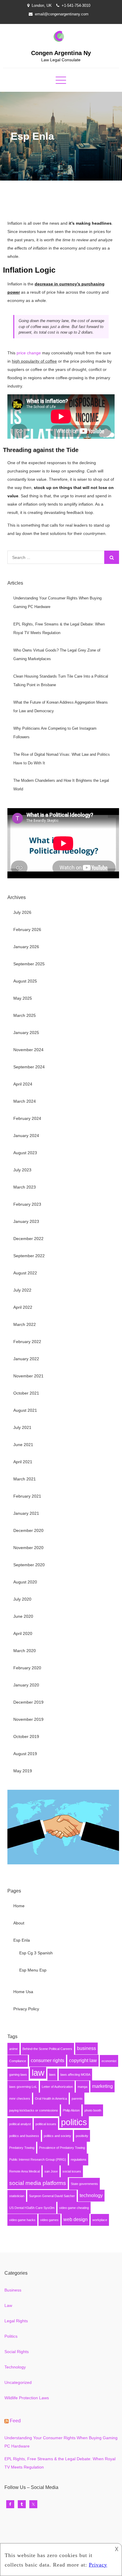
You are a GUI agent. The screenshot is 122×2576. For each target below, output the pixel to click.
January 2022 (26, 1359)
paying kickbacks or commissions (34, 2110)
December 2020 (28, 1530)
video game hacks (22, 2220)
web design (76, 2219)
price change (29, 353)
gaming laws (18, 2075)
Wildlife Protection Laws (27, 2398)
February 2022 (27, 1342)
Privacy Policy (26, 2009)
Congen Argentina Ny (61, 53)
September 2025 (29, 964)
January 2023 (26, 1221)
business (86, 2048)
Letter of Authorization (57, 2087)
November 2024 (28, 1050)
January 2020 (26, 1685)
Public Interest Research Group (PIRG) (38, 2159)
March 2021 (25, 1479)
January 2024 (26, 1136)
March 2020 (25, 1651)
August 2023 (25, 1153)
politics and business (24, 2136)
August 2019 (25, 1754)
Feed (15, 2421)
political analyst (20, 2124)
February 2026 (27, 930)
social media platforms (38, 2183)
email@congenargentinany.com (62, 14)
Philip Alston (71, 2110)
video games (49, 2220)
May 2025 (23, 998)
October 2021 (26, 1393)
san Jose (51, 2171)
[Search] (112, 557)
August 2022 (25, 1273)
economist (109, 2061)
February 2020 (27, 1668)
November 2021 (28, 1376)
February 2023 (27, 1204)
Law (8, 2305)
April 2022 (23, 1307)
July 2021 (22, 1427)
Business (13, 2290)
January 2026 (26, 947)
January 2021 (26, 1513)
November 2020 (28, 1548)
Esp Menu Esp (33, 1970)
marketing (102, 2086)
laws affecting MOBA (75, 2075)
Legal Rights (16, 2321)
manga (82, 2087)
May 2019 (23, 1771)
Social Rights (17, 2352)
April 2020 (23, 1633)
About (19, 1923)
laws (52, 2075)
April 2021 (23, 1462)
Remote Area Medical (24, 2171)
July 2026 (22, 912)
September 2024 (29, 1067)
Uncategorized (18, 2382)
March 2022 (25, 1324)
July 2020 (22, 1599)
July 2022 (22, 1290)
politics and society (57, 2136)
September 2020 (29, 1565)
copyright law (83, 2060)
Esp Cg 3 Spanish (36, 1953)
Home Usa (23, 1992)
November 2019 (28, 1719)
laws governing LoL (23, 2087)
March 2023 (25, 1187)
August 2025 (25, 981)
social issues (72, 2171)
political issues (46, 2124)
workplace (100, 2220)
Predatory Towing (22, 2148)
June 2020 (23, 1616)
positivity (82, 2136)
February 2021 (27, 1496)
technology (91, 2195)
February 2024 (27, 1118)
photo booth (93, 2110)
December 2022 (28, 1239)
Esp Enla (22, 1940)
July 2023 (22, 1170)
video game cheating (74, 2208)
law (38, 2073)
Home (19, 1906)
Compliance (18, 2061)
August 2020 (25, 1582)
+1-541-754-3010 (76, 5)
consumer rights (48, 2060)
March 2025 (25, 1015)
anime (13, 2049)
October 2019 (26, 1736)
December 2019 (28, 1702)
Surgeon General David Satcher (52, 2196)
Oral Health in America (51, 2099)
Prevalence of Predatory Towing (62, 2148)
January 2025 (26, 1033)
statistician (17, 2196)
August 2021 (25, 1410)
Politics (11, 2336)
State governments (84, 2184)
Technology (15, 2367)
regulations (79, 2159)
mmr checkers (20, 2099)
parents (77, 2099)
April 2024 (23, 1084)
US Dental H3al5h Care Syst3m (32, 2208)
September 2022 (29, 1256)
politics (74, 2122)
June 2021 (23, 1445)
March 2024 (25, 1101)
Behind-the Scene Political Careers (47, 2049)
